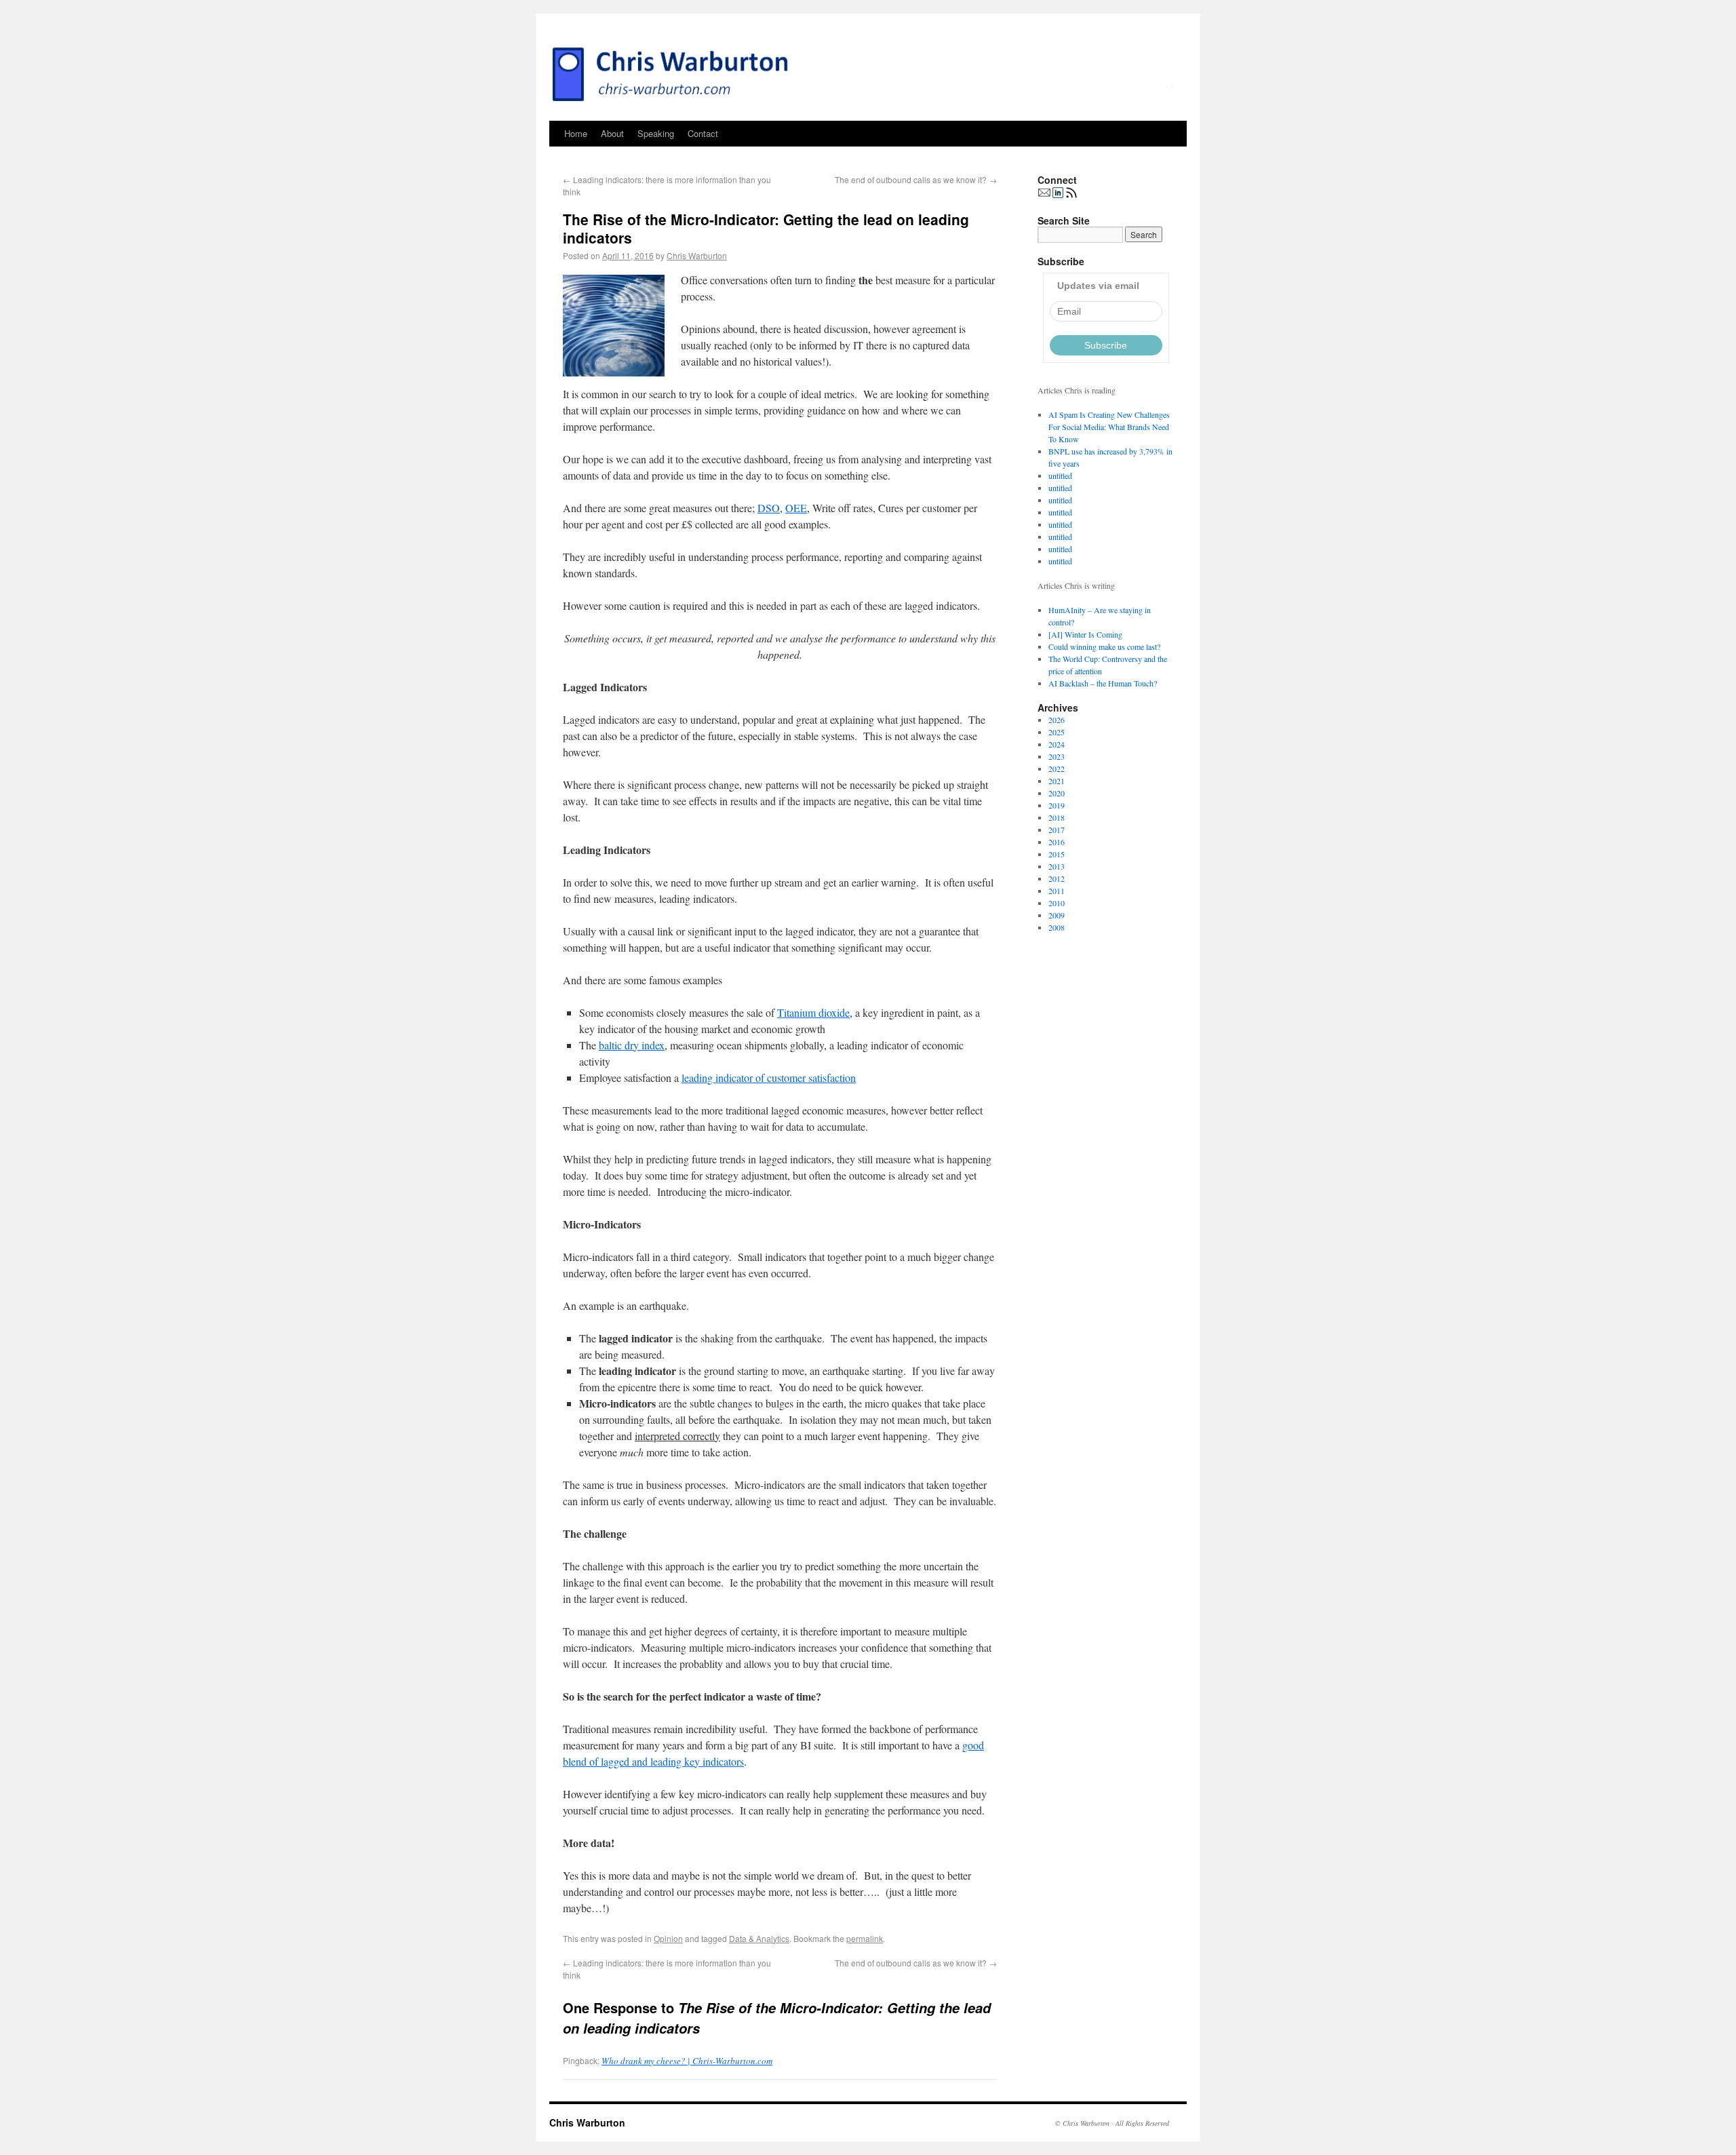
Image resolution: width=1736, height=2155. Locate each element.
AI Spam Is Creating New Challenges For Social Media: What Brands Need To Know (1109, 427)
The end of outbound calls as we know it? (916, 179)
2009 (1057, 915)
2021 (1057, 781)
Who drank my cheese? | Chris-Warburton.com (687, 2061)
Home (576, 133)
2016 (1057, 842)
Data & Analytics (759, 1938)
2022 (1057, 769)
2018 (1057, 817)
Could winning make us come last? (1104, 646)
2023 (1057, 756)
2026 (1057, 720)
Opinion (668, 1938)
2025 (1057, 732)
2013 (1057, 866)
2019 (1057, 805)
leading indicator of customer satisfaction (769, 1077)
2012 (1057, 878)
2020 (1057, 793)
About (612, 133)
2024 (1057, 744)
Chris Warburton (697, 255)
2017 (1057, 830)
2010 (1057, 903)
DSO (769, 508)
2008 (1057, 927)
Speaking (656, 133)
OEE (796, 508)
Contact (703, 133)
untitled (1060, 475)
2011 (1057, 891)
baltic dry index (632, 1045)
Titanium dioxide (813, 1012)
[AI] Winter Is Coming (1085, 634)
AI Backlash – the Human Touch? (1103, 683)
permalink (865, 1938)
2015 (1057, 854)
